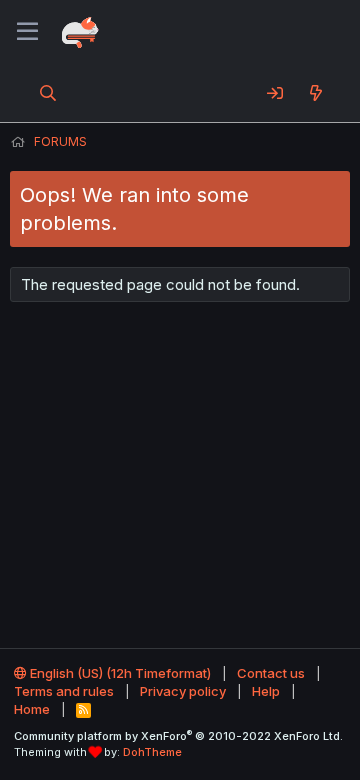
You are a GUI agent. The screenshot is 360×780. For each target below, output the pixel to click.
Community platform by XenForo (178, 736)
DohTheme (152, 752)
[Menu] (27, 32)
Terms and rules (64, 691)
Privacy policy (183, 691)
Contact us (271, 673)
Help (266, 691)
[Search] (48, 93)
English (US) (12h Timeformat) (119, 673)
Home (32, 709)
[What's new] (315, 93)
